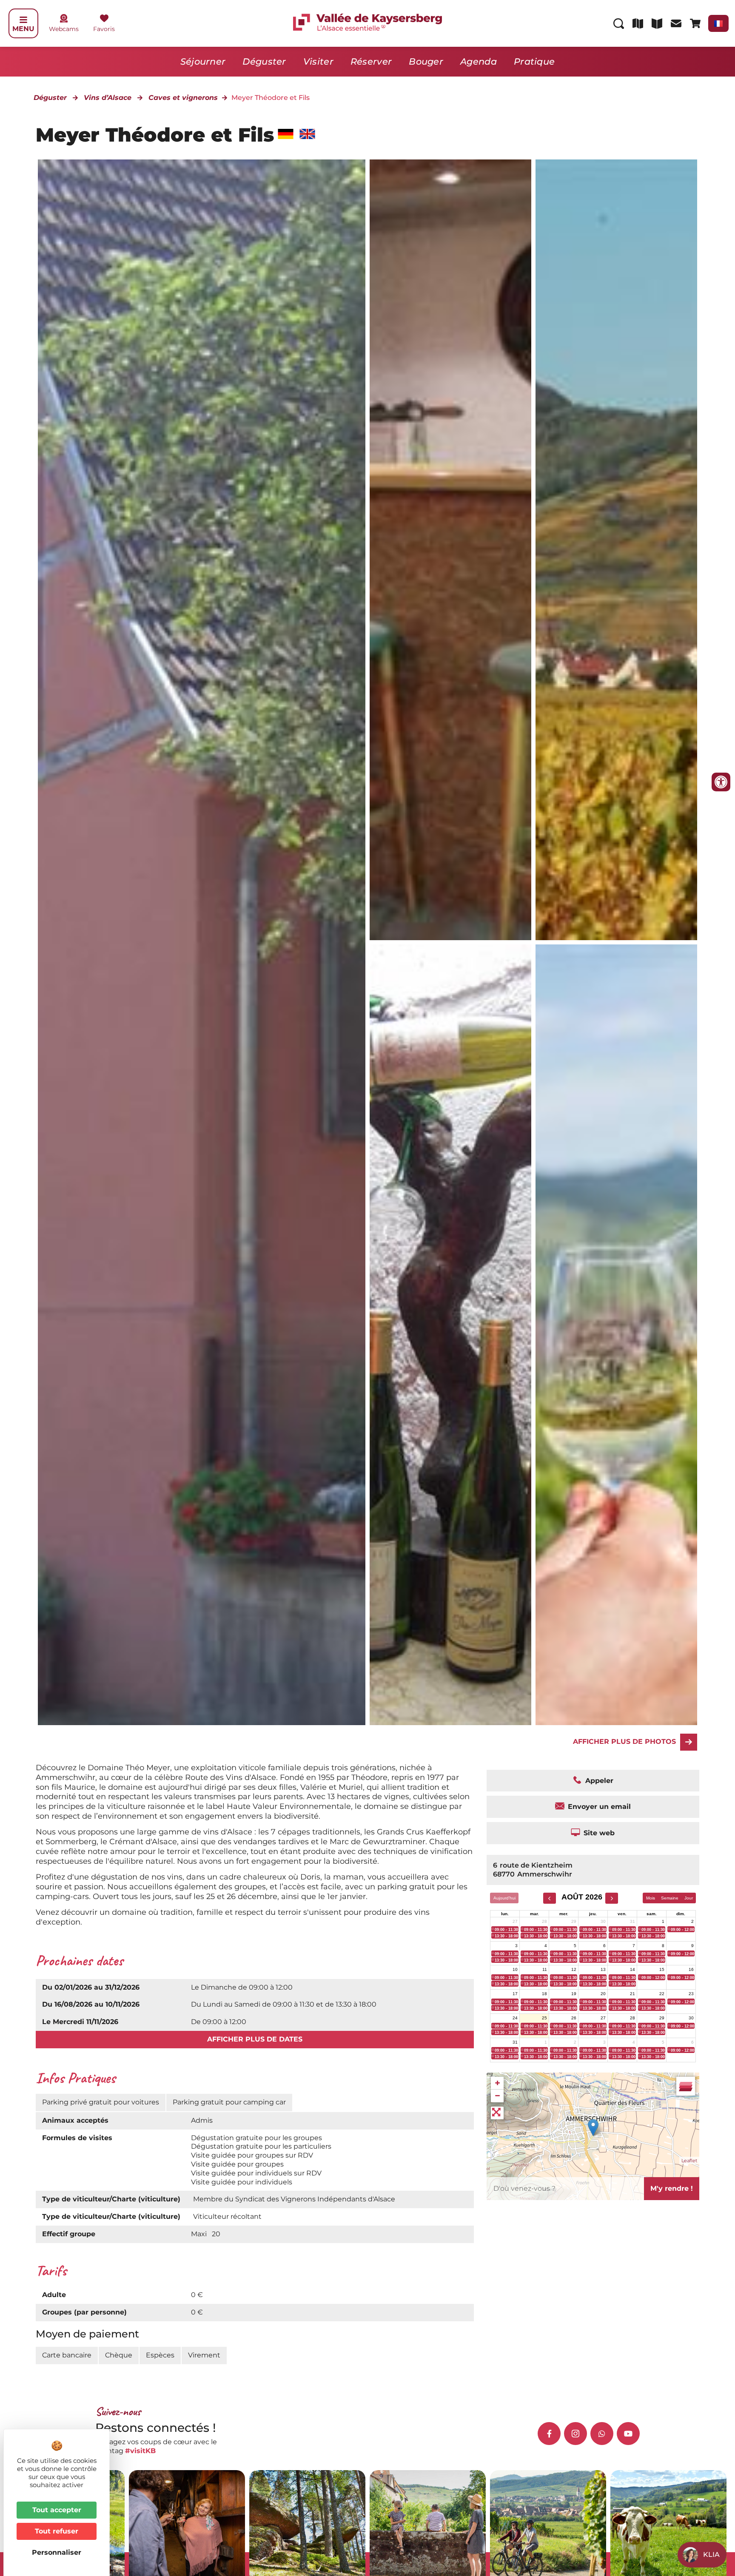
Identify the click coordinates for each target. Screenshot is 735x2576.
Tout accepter (57, 2510)
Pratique (534, 61)
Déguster (264, 61)
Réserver (371, 61)
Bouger (426, 61)
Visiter (318, 61)
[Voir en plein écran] (497, 2113)
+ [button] (497, 2083)
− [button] (497, 2096)
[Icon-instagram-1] (575, 2434)
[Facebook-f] (549, 2434)
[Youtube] (628, 2434)
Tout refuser (57, 2531)
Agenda (479, 61)
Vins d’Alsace (108, 98)
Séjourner (203, 61)
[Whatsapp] (602, 2434)
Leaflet (689, 2161)
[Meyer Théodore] (450, 550)
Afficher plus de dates (255, 2039)
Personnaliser (57, 2552)
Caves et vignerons (183, 98)
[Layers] (686, 2086)
